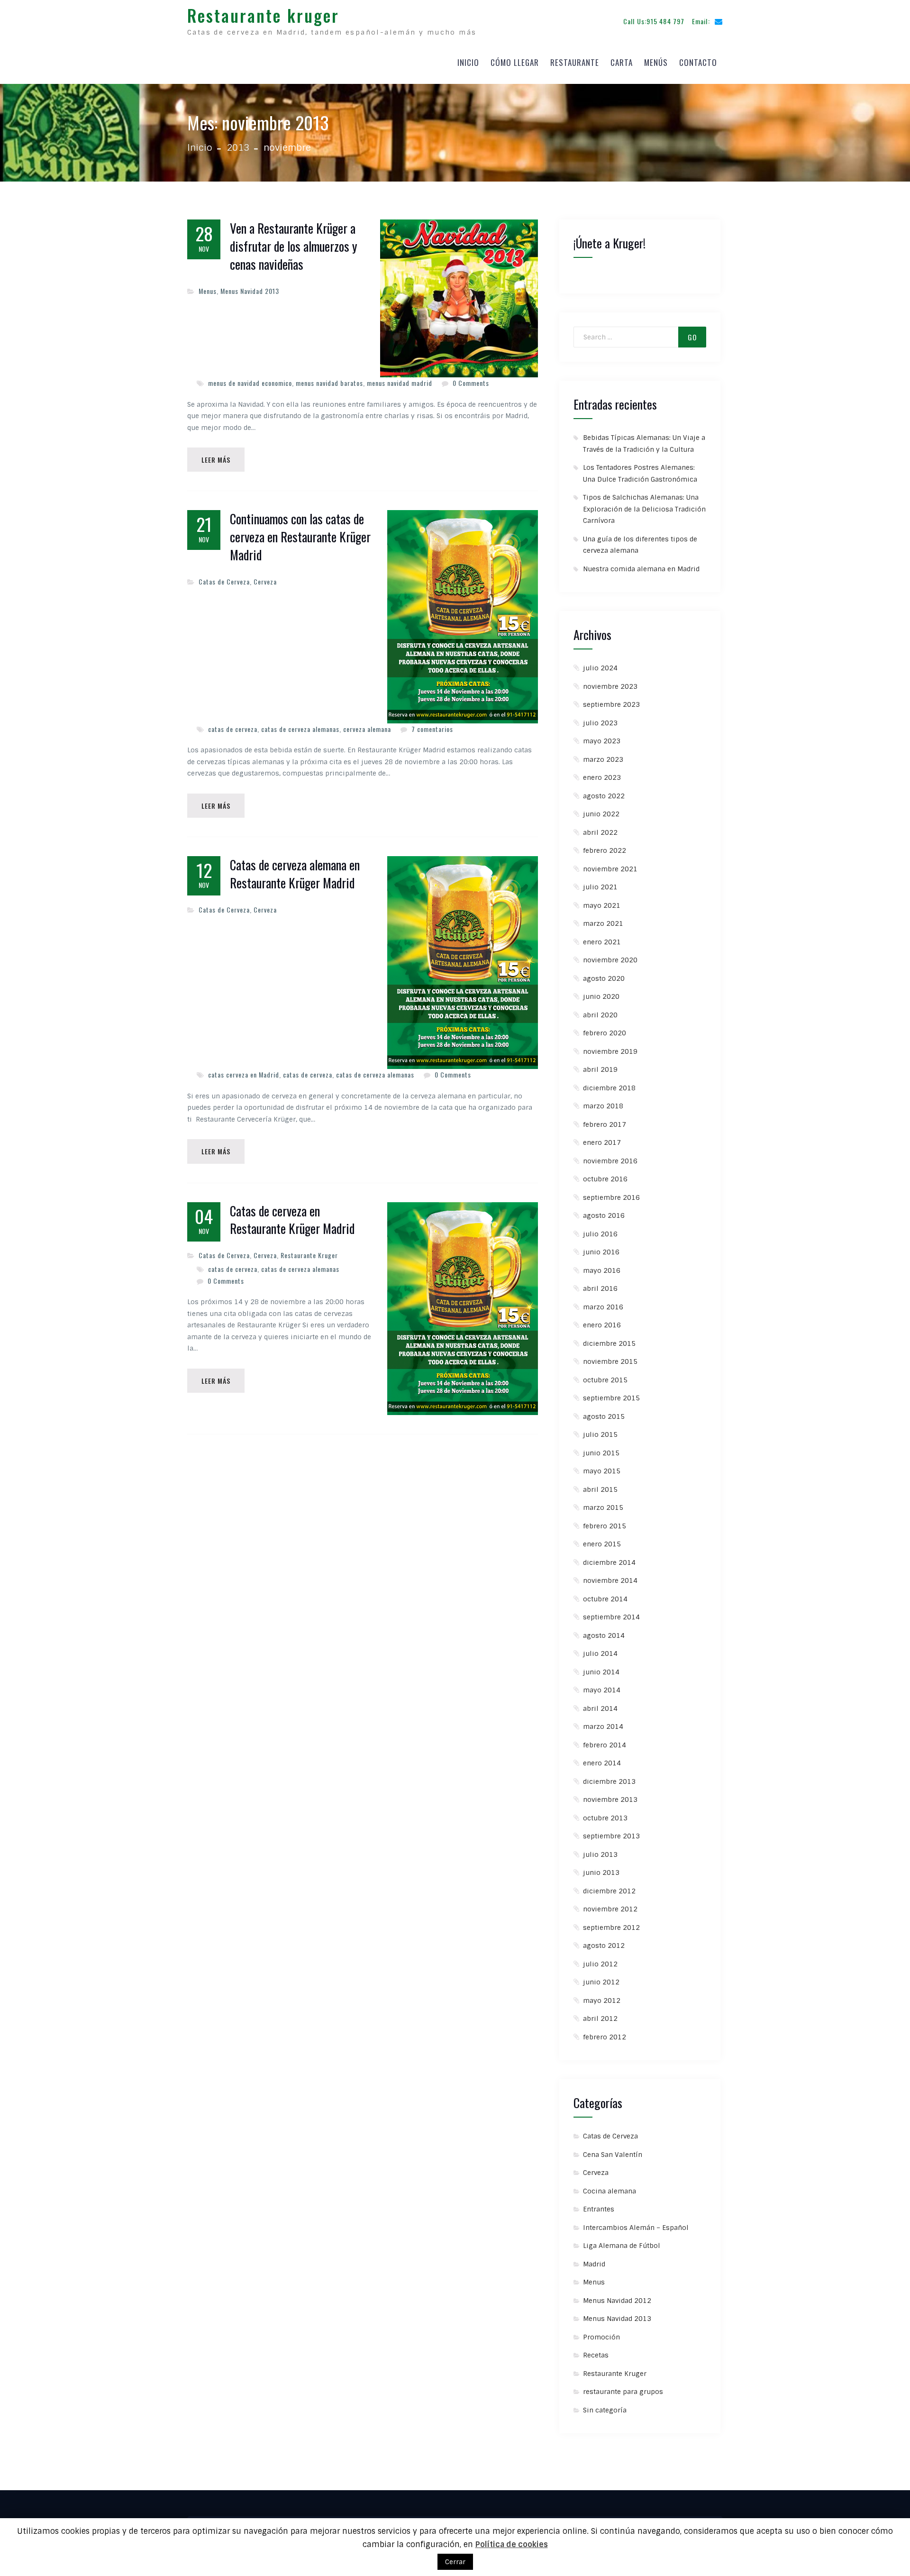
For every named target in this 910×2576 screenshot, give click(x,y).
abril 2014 (600, 1708)
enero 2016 (602, 1325)
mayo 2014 (602, 1690)
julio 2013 (600, 1854)
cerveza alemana (367, 729)
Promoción (601, 2337)
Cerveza (265, 581)
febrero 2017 (605, 1124)
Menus (208, 291)
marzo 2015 (603, 1507)
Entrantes (599, 2209)
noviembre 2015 (610, 1361)
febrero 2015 (605, 1526)
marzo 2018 (603, 1106)
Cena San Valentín (613, 2155)
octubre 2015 (605, 1380)
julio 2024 (600, 668)
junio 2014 (601, 1672)
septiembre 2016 (611, 1197)
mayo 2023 (602, 741)
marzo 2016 (603, 1307)
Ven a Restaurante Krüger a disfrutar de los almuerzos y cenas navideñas (294, 246)
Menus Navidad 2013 (250, 291)
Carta (622, 62)
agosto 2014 (604, 1635)
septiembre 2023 (611, 704)
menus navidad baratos (329, 383)
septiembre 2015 (611, 1398)
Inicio (468, 62)
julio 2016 (600, 1234)
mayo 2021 (602, 905)
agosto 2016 (604, 1215)
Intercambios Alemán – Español (636, 2228)
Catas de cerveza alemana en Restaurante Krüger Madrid (295, 874)
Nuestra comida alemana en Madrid (641, 569)
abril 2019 (600, 1069)
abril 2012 (600, 2019)
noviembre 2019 (610, 1051)
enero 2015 (602, 1544)
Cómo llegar (515, 62)
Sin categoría (605, 2410)
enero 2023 (602, 777)
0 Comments (471, 383)
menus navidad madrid (400, 383)
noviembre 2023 (610, 686)
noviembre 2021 (610, 869)
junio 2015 (601, 1453)
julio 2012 (600, 1964)
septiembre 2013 (611, 1836)
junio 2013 (601, 1873)
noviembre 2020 (610, 960)
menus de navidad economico (250, 383)
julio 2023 (600, 723)
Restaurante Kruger (309, 1255)
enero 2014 (602, 1763)
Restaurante (575, 62)
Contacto (698, 62)
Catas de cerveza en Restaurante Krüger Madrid (292, 1220)
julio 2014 (600, 1653)
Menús (656, 62)
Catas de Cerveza (224, 581)
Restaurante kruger (263, 15)
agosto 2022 (604, 796)
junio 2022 (601, 814)
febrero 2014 (605, 1745)
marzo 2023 (603, 759)
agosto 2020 (604, 978)
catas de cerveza (233, 729)
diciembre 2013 (609, 1781)
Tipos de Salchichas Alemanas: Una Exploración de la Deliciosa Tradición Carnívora (644, 509)
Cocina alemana (610, 2191)
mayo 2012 (602, 2001)
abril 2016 (600, 1288)
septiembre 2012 (611, 1927)
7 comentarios (432, 729)
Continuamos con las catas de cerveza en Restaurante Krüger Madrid (300, 537)
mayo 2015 (602, 1471)
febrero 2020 (605, 1033)
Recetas (596, 2355)
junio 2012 (601, 1982)
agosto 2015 (604, 1416)
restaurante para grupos (623, 2392)
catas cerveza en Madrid (244, 1074)
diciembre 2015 (609, 1343)
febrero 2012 (605, 2037)
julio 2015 (600, 1434)
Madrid (594, 2264)
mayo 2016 (602, 1270)
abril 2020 (600, 1015)
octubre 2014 (605, 1599)
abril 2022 (600, 832)
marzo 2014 (603, 1726)
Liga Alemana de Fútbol (622, 2246)
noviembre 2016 (610, 1161)
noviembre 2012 (610, 1909)
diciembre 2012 (609, 1891)
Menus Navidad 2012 (617, 2301)
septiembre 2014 (611, 1617)
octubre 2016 (605, 1179)
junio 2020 (601, 996)
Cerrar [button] (455, 2562)
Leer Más (216, 460)
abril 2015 (600, 1489)
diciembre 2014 (609, 1562)
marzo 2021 (603, 923)
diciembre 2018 (609, 1088)
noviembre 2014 (610, 1580)
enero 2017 (602, 1142)
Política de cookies (512, 2544)
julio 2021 (600, 887)
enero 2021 (602, 942)
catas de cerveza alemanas (300, 729)
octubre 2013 (605, 1818)
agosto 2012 (604, 1946)
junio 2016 (601, 1252)
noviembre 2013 (610, 1800)
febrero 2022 (605, 850)
